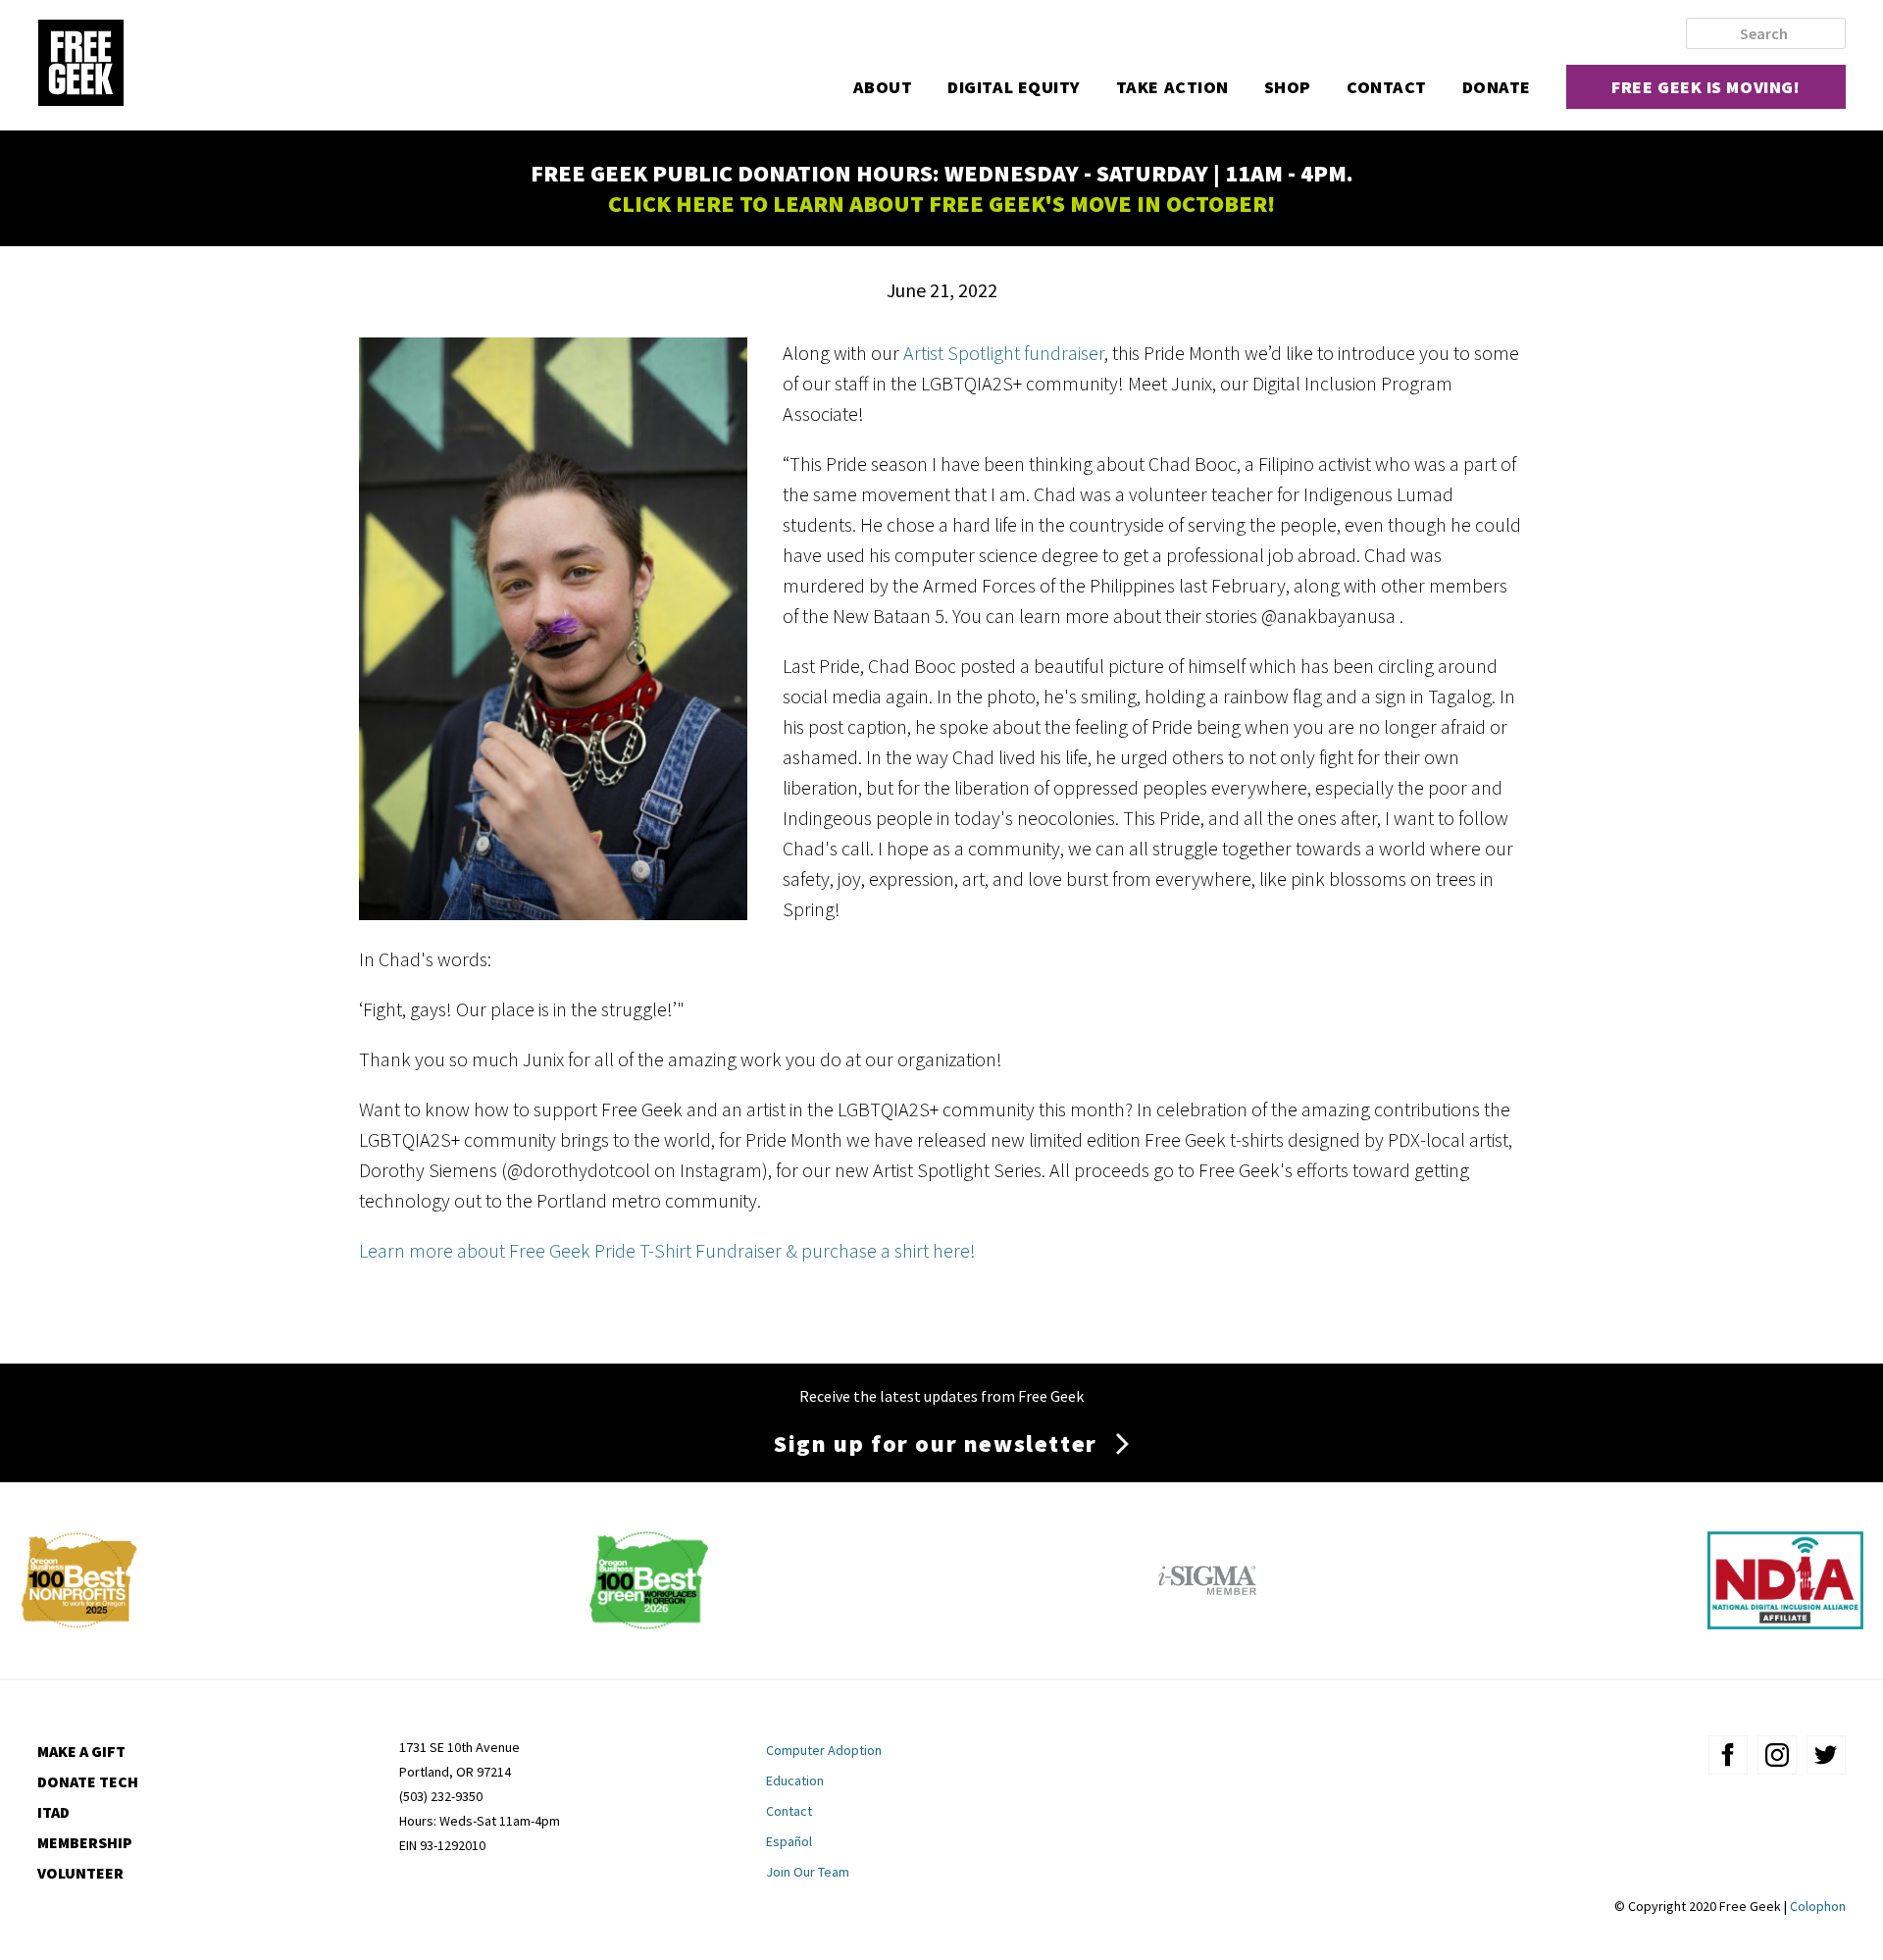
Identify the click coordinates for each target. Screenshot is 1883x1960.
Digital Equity (1014, 87)
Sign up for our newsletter (936, 1444)
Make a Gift (81, 1751)
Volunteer (80, 1873)
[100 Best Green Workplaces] (649, 1622)
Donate (1497, 87)
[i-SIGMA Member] (1207, 1622)
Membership (85, 1842)
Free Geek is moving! (1705, 87)
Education (795, 1780)
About (883, 87)
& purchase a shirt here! (881, 1250)
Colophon (1818, 1906)
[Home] (80, 65)
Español (789, 1841)
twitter (1826, 1755)
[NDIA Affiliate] (1785, 1622)
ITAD (53, 1812)
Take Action (1172, 87)
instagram (1777, 1755)
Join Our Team (808, 1872)
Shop (1288, 87)
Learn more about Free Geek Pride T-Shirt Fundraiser (570, 1250)
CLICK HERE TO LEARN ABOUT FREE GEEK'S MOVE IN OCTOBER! (941, 204)
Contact (1387, 87)
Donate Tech (88, 1781)
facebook (1728, 1755)
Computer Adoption (824, 1750)
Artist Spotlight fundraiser (1004, 353)
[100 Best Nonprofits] (79, 1622)
